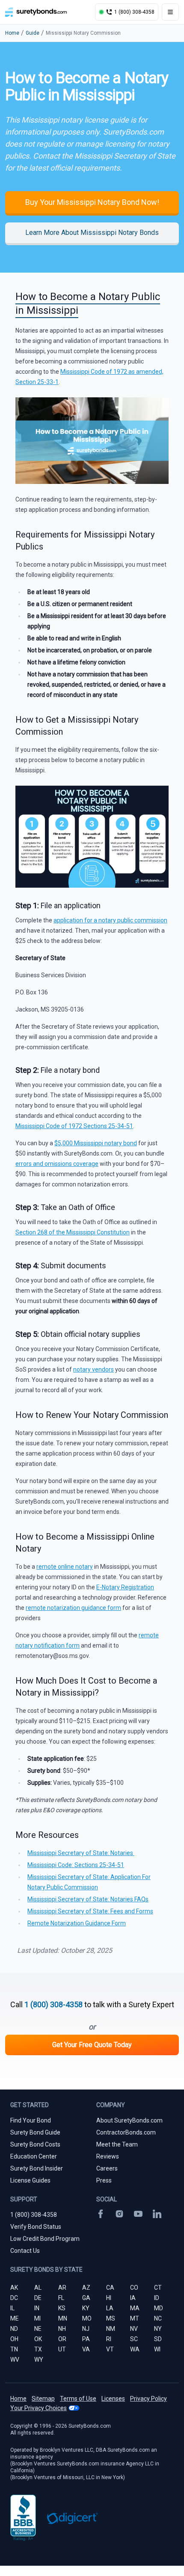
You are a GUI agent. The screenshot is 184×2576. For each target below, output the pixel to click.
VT (110, 2349)
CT (158, 2288)
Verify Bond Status (36, 2227)
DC (14, 2298)
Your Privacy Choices (39, 2408)
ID (157, 2298)
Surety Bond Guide (35, 2132)
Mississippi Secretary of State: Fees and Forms (90, 1911)
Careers (107, 2168)
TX (38, 2349)
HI (109, 2298)
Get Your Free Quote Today (92, 2045)
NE (38, 2329)
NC (158, 2318)
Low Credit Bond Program (45, 2239)
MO (87, 2318)
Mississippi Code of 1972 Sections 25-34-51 (74, 1126)
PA (86, 2339)
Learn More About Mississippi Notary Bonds (92, 233)
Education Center (34, 2156)
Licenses (113, 2399)
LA (110, 2308)
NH (62, 2329)
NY (158, 2329)
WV (15, 2360)
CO (134, 2288)
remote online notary (65, 1567)
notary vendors (93, 1369)
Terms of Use (78, 2399)
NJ (86, 2329)
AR (62, 2288)
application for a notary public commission (110, 920)
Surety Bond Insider (37, 2168)
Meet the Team (117, 2144)
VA (86, 2349)
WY (39, 2360)
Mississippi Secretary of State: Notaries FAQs (88, 1899)
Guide (33, 33)
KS (62, 2308)
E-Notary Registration (125, 1587)
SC (134, 2339)
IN (37, 2308)
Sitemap (43, 2399)
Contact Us (25, 2251)
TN (14, 2349)
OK (38, 2339)
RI (109, 2339)
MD (159, 2308)
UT (62, 2349)
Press (104, 2180)
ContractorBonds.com (126, 2132)
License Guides (30, 2180)
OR (62, 2339)
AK (14, 2288)
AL (38, 2288)
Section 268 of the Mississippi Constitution (73, 1232)
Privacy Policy (148, 2399)
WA (135, 2349)
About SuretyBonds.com (129, 2120)
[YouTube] (138, 2214)
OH (14, 2339)
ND (14, 2329)
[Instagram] (119, 2214)
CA (110, 2288)
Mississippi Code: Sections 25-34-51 (76, 1865)
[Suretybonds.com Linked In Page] (157, 2214)
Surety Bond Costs (35, 2144)
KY (86, 2308)
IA (133, 2298)
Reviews (108, 2156)
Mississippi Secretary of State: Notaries (81, 1853)
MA (135, 2308)
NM (111, 2329)
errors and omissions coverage (57, 1164)
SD (158, 2339)
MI (37, 2318)
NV (134, 2329)
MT (135, 2318)
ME (15, 2318)
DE (38, 2298)
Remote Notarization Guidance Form (77, 1923)
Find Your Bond (31, 2120)
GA (86, 2298)
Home (12, 33)
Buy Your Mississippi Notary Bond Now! (92, 202)
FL (61, 2298)
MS (111, 2318)
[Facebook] (101, 2214)
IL (12, 2308)
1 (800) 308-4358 (53, 2004)
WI (157, 2349)
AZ (86, 2288)
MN (63, 2318)
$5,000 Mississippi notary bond (96, 1143)
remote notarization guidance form (73, 1608)
